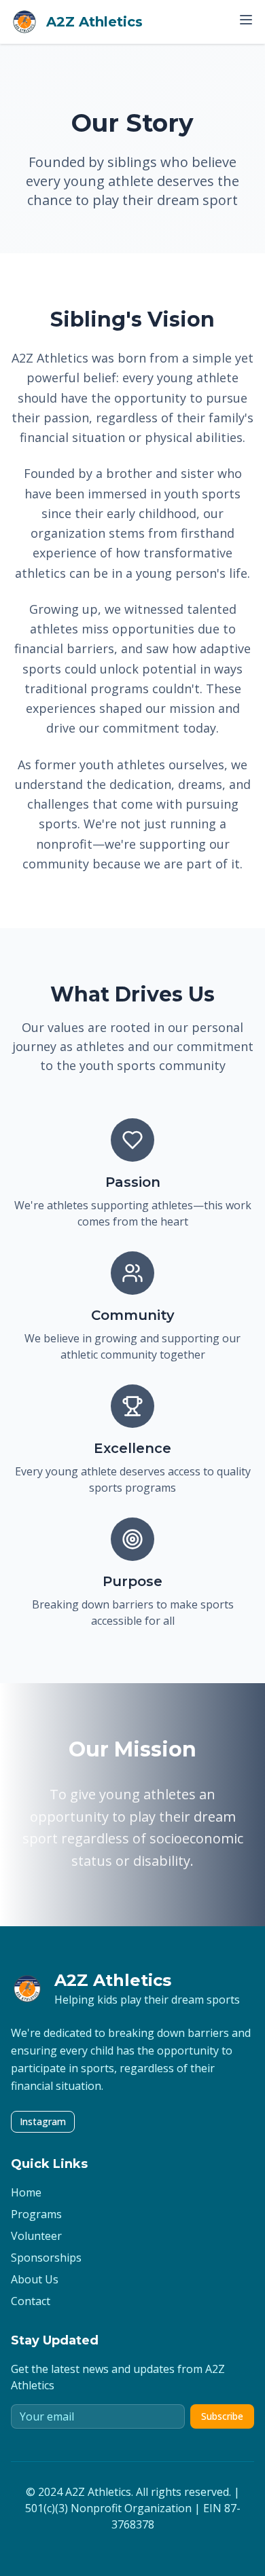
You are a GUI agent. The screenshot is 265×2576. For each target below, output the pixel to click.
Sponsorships (46, 2258)
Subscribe (222, 2416)
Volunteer (36, 2236)
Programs (36, 2214)
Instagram (43, 2121)
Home (26, 2192)
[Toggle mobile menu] (246, 20)
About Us (35, 2279)
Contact (31, 2301)
